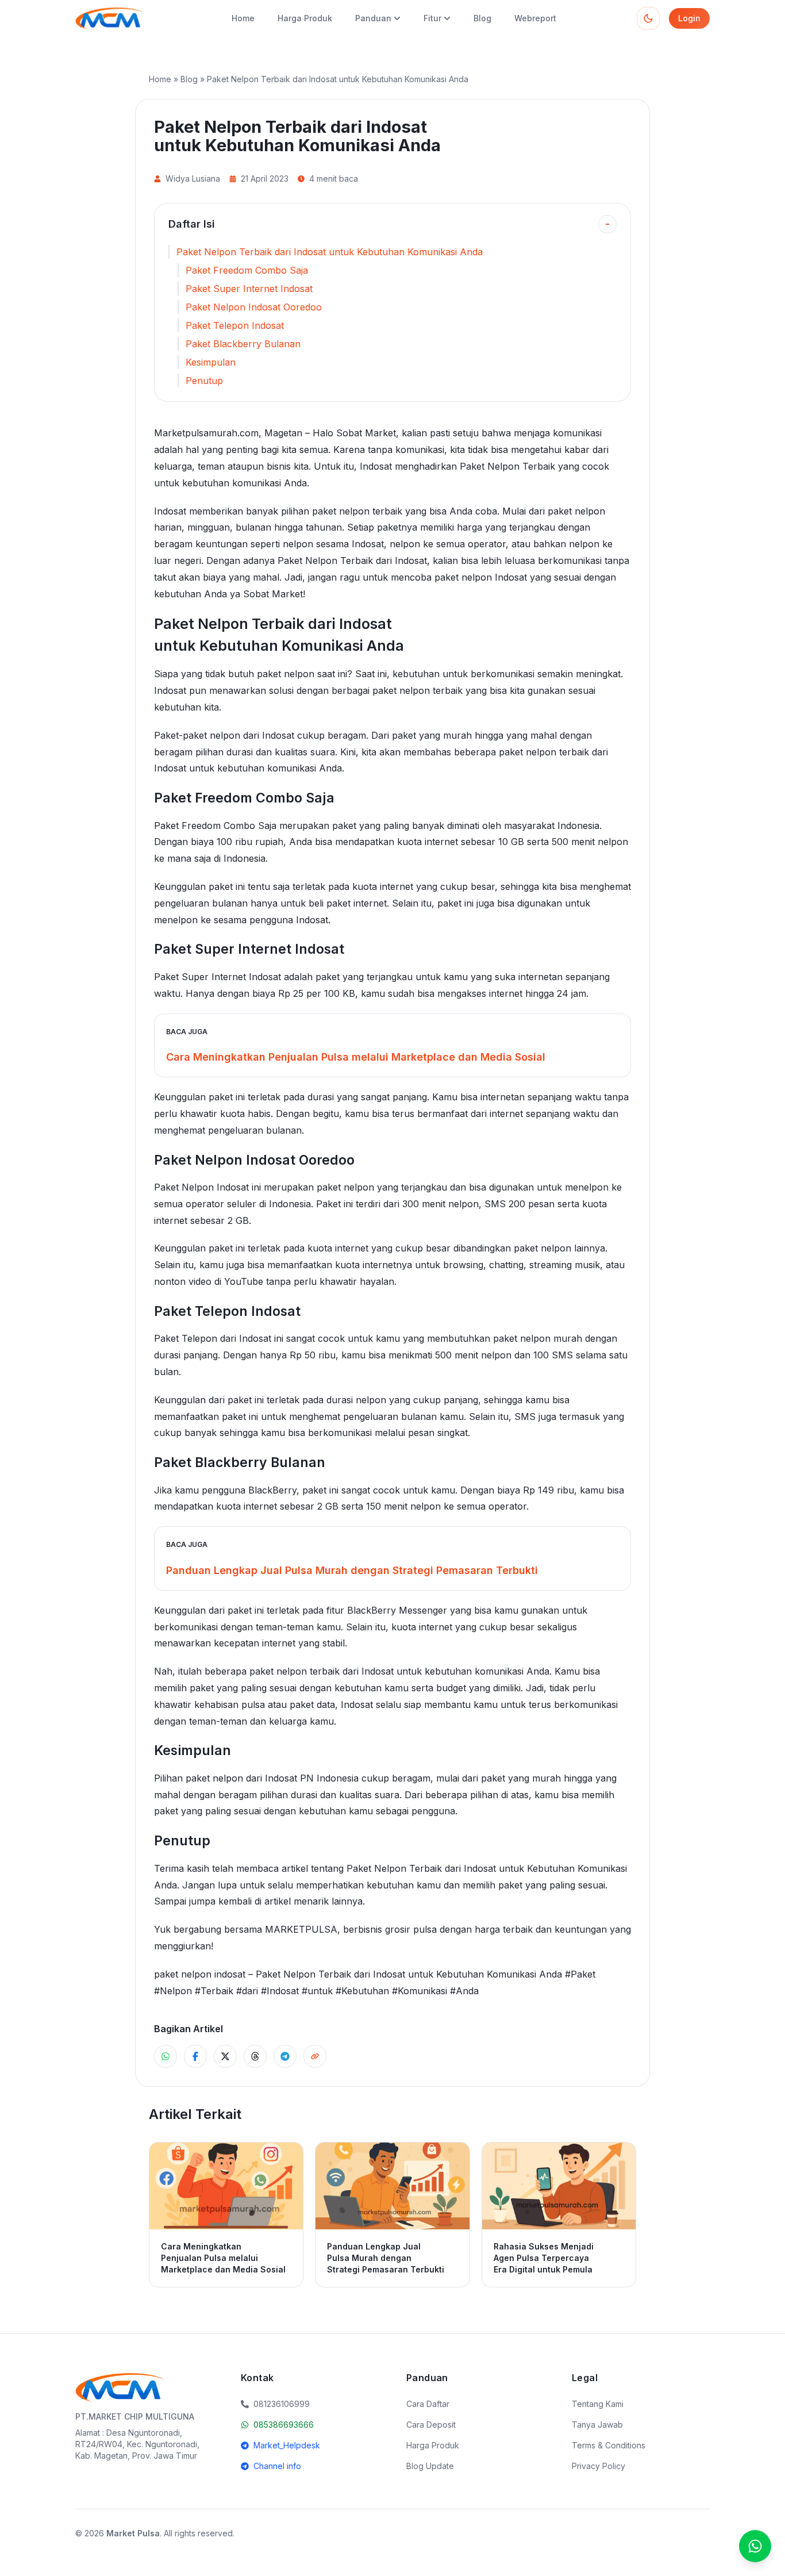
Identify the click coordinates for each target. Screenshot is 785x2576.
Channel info (277, 2466)
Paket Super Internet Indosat (249, 289)
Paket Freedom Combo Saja (247, 270)
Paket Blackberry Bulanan (243, 344)
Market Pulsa (133, 2533)
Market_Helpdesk (287, 2445)
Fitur (432, 18)
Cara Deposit (431, 2425)
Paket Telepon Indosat (235, 325)
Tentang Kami (598, 2404)
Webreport (535, 18)
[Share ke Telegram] (285, 2056)
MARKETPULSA (301, 1929)
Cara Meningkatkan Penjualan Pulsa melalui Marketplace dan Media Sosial (356, 1057)
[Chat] (755, 2546)
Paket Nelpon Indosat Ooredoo (254, 307)
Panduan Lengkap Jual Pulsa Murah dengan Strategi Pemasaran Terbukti (352, 1570)
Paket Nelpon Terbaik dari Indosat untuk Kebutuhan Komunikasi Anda (330, 252)
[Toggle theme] (648, 18)
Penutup (204, 381)
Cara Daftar (428, 2404)
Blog (482, 18)
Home (243, 18)
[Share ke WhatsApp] (166, 2056)
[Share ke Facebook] (195, 2056)
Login (689, 18)
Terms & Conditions (609, 2445)
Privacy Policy (599, 2466)
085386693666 (284, 2425)
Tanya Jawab (597, 2425)
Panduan (373, 18)
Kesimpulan (211, 362)
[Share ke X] (225, 2056)
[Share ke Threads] (255, 2056)
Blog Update (430, 2466)
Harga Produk (305, 18)
